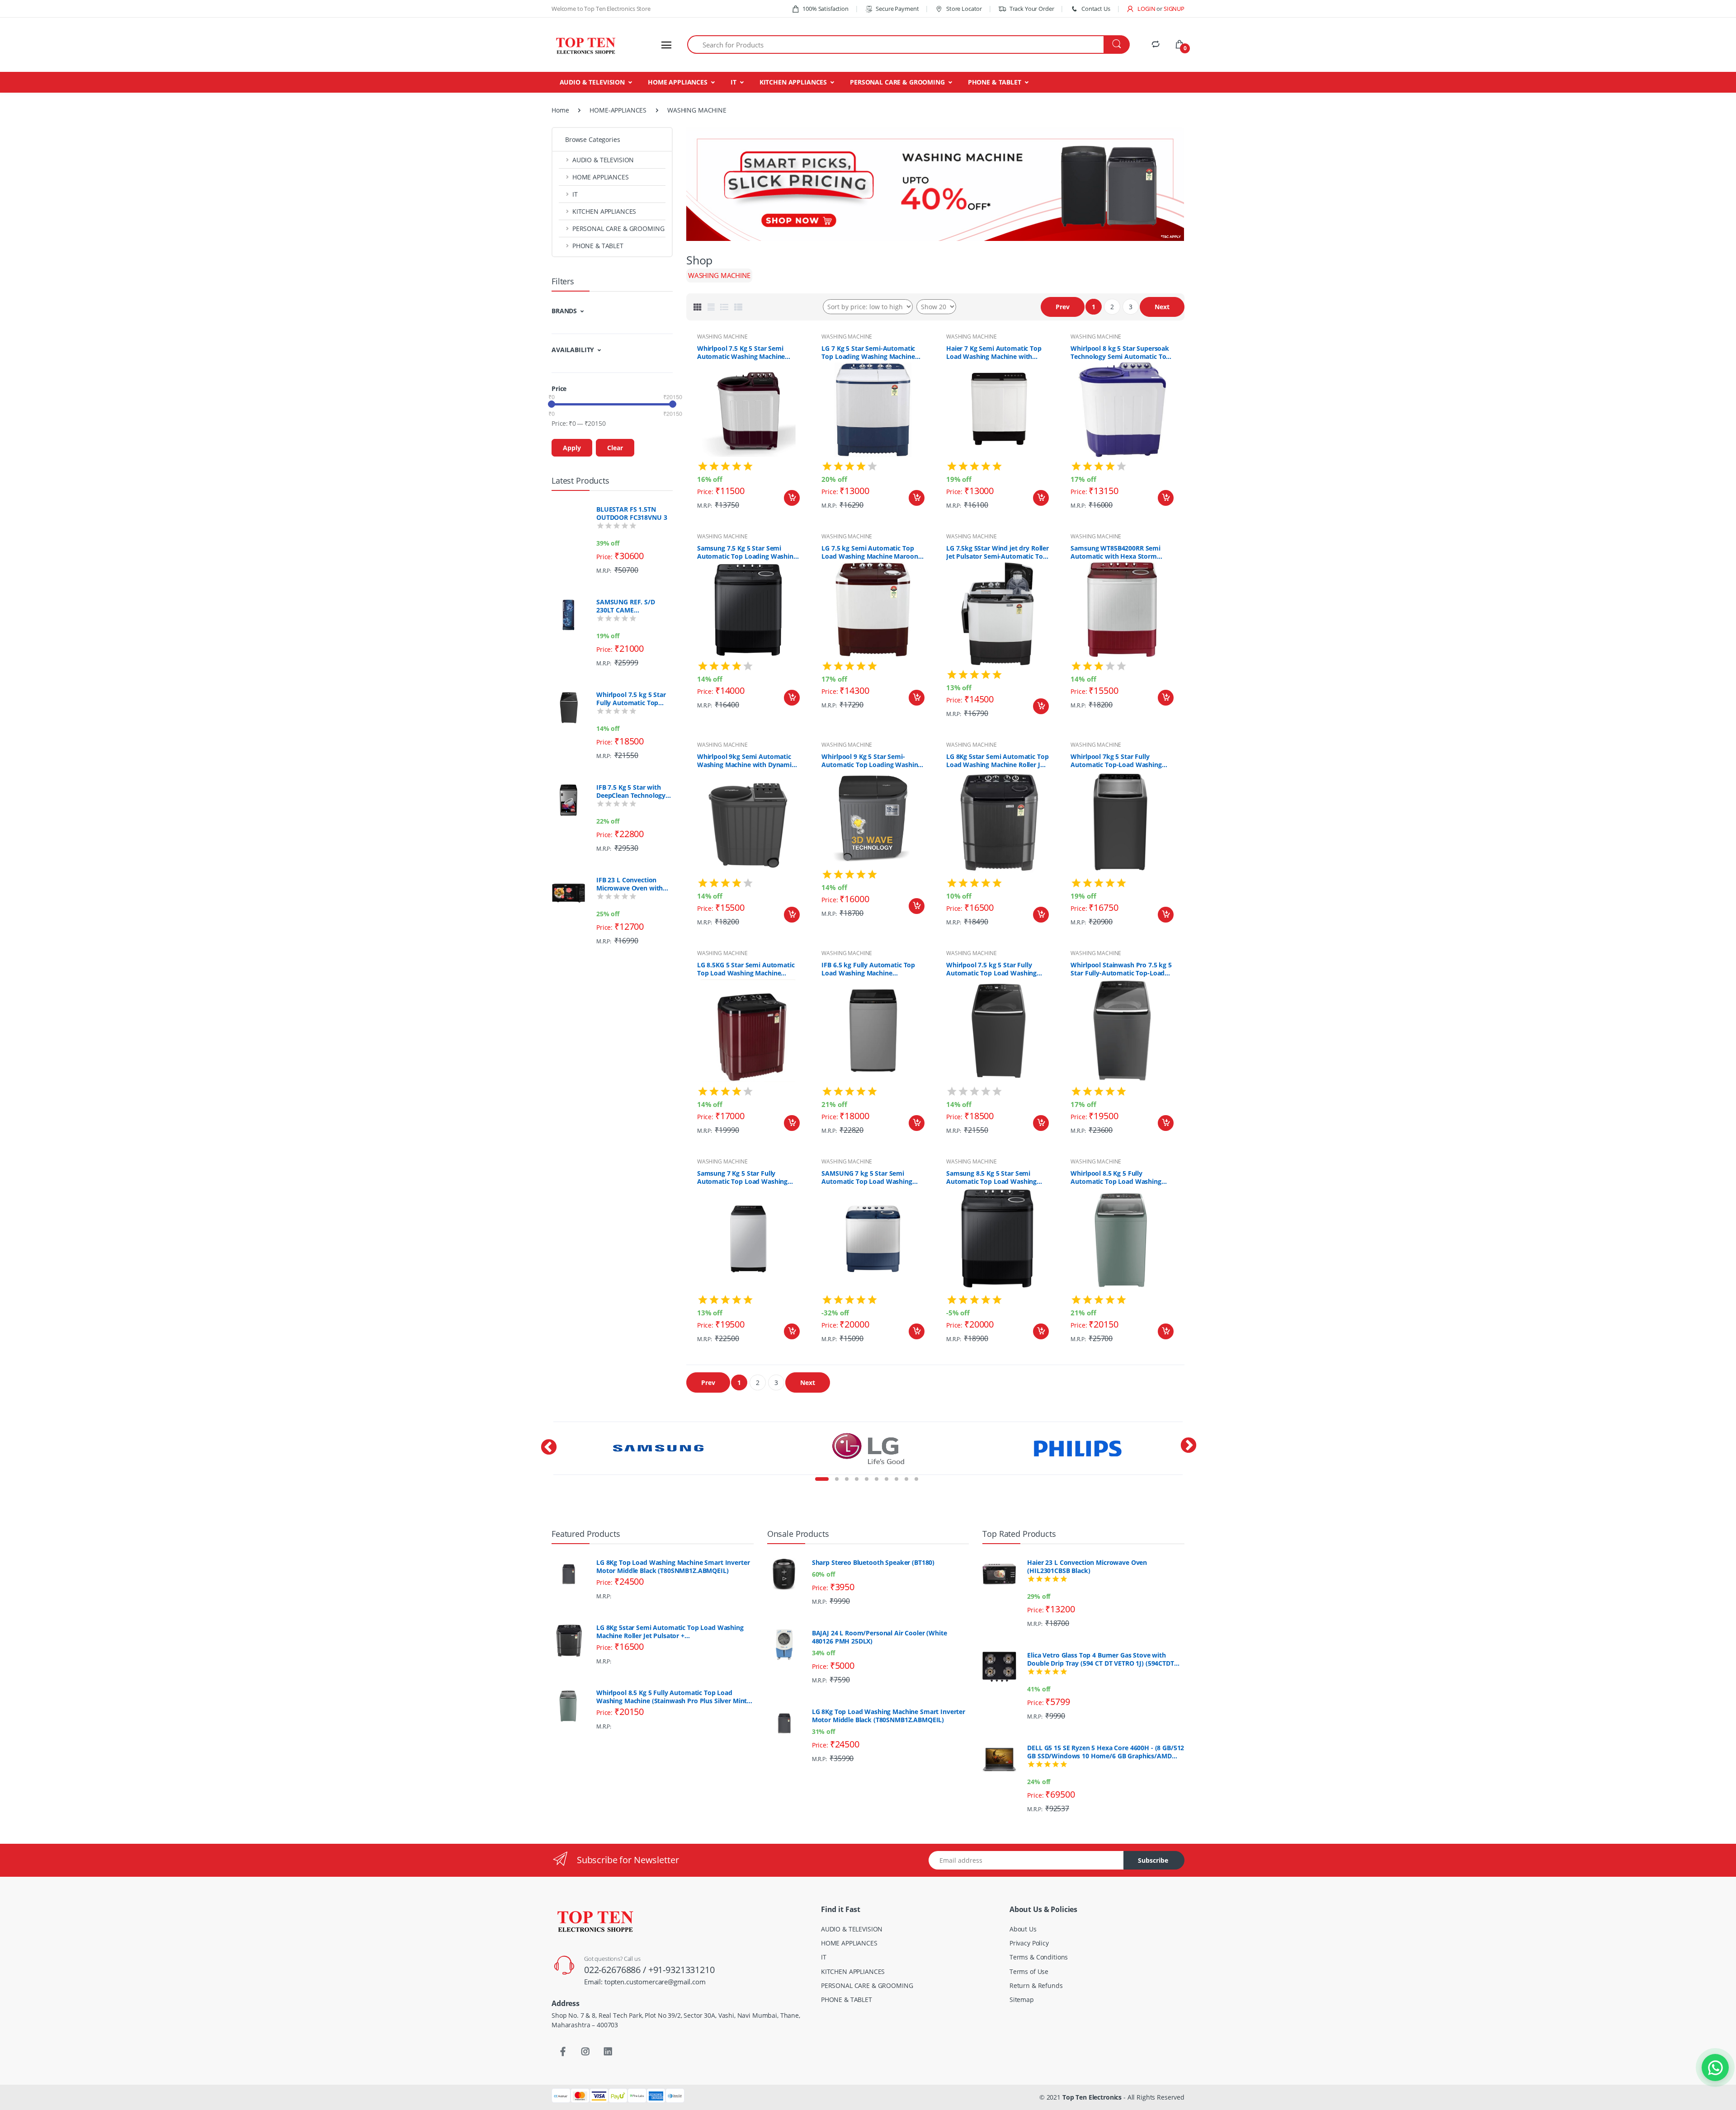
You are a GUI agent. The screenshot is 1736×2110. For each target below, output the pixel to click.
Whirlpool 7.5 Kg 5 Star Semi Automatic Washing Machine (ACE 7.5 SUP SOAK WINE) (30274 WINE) (747, 353)
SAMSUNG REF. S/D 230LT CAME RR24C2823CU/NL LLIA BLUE (631, 606)
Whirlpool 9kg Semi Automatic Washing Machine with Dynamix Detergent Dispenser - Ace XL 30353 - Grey (746, 761)
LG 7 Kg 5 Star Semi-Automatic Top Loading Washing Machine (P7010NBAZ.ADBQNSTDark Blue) (872, 353)
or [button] (1170, 9)
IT (734, 82)
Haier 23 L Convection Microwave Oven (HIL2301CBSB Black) (1087, 1567)
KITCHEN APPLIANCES (793, 82)
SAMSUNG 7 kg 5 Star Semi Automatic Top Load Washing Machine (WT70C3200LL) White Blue (869, 1177)
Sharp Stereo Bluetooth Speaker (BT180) (873, 1563)
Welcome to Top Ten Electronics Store (601, 9)
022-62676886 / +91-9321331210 (649, 1970)
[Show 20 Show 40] (936, 307)
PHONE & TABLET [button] (598, 246)
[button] (1141, 9)
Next (1162, 307)
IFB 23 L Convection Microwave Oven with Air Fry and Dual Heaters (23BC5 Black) (634, 884)
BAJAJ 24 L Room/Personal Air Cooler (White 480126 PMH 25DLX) (880, 1637)
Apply (572, 448)
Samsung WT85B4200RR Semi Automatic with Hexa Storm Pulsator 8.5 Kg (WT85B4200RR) (1118, 552)
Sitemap (1022, 1999)
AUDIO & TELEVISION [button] (603, 160)
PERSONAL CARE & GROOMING (897, 82)
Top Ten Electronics (1092, 2097)
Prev (1063, 307)
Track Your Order (1032, 9)
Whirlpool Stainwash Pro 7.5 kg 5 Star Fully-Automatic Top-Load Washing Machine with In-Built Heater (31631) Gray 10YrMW (1121, 969)
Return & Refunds (1036, 1985)
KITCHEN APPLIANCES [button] (604, 211)
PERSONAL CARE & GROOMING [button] (618, 228)
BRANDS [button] (564, 311)
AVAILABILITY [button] (573, 350)
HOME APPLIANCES (678, 82)
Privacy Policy (1029, 1943)
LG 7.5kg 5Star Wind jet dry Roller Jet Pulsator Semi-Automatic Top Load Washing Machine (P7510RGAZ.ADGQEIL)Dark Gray (998, 552)
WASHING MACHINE (722, 337)
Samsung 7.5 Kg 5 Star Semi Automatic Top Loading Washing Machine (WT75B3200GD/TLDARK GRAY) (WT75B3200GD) (747, 552)
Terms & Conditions (1039, 1957)
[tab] (698, 307)
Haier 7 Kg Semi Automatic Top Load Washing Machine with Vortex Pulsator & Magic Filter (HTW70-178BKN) (994, 353)
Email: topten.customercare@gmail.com (645, 1982)
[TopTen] (585, 45)
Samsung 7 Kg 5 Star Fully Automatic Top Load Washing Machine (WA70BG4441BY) (742, 1177)
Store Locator (963, 9)
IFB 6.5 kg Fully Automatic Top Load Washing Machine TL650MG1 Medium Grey (868, 969)
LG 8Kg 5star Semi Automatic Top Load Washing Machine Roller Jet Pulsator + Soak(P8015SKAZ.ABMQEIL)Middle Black (998, 761)
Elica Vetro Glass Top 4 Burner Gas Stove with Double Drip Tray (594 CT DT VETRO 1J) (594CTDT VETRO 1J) (1100, 1659)
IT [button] (575, 194)
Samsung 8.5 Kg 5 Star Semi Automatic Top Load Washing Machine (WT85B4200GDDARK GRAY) (992, 1177)
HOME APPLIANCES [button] (601, 177)
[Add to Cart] (792, 498)
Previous (545, 1460)
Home (560, 110)
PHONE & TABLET (995, 82)
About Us (1023, 1929)
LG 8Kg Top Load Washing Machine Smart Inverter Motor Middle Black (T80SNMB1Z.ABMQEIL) (673, 1567)
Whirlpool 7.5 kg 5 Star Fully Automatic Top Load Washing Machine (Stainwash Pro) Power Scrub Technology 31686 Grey (633, 699)
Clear (615, 448)
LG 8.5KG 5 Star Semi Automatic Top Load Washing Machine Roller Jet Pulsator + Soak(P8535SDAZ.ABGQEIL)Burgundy (749, 969)
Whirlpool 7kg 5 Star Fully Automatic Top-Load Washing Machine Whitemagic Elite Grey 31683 (1118, 761)
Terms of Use (1029, 1971)
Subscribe (1153, 1860)
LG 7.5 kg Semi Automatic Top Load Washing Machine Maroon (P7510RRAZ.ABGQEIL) (870, 552)
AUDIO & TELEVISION (592, 82)
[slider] (552, 404)
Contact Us (1096, 9)
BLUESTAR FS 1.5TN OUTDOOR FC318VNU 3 (632, 513)
